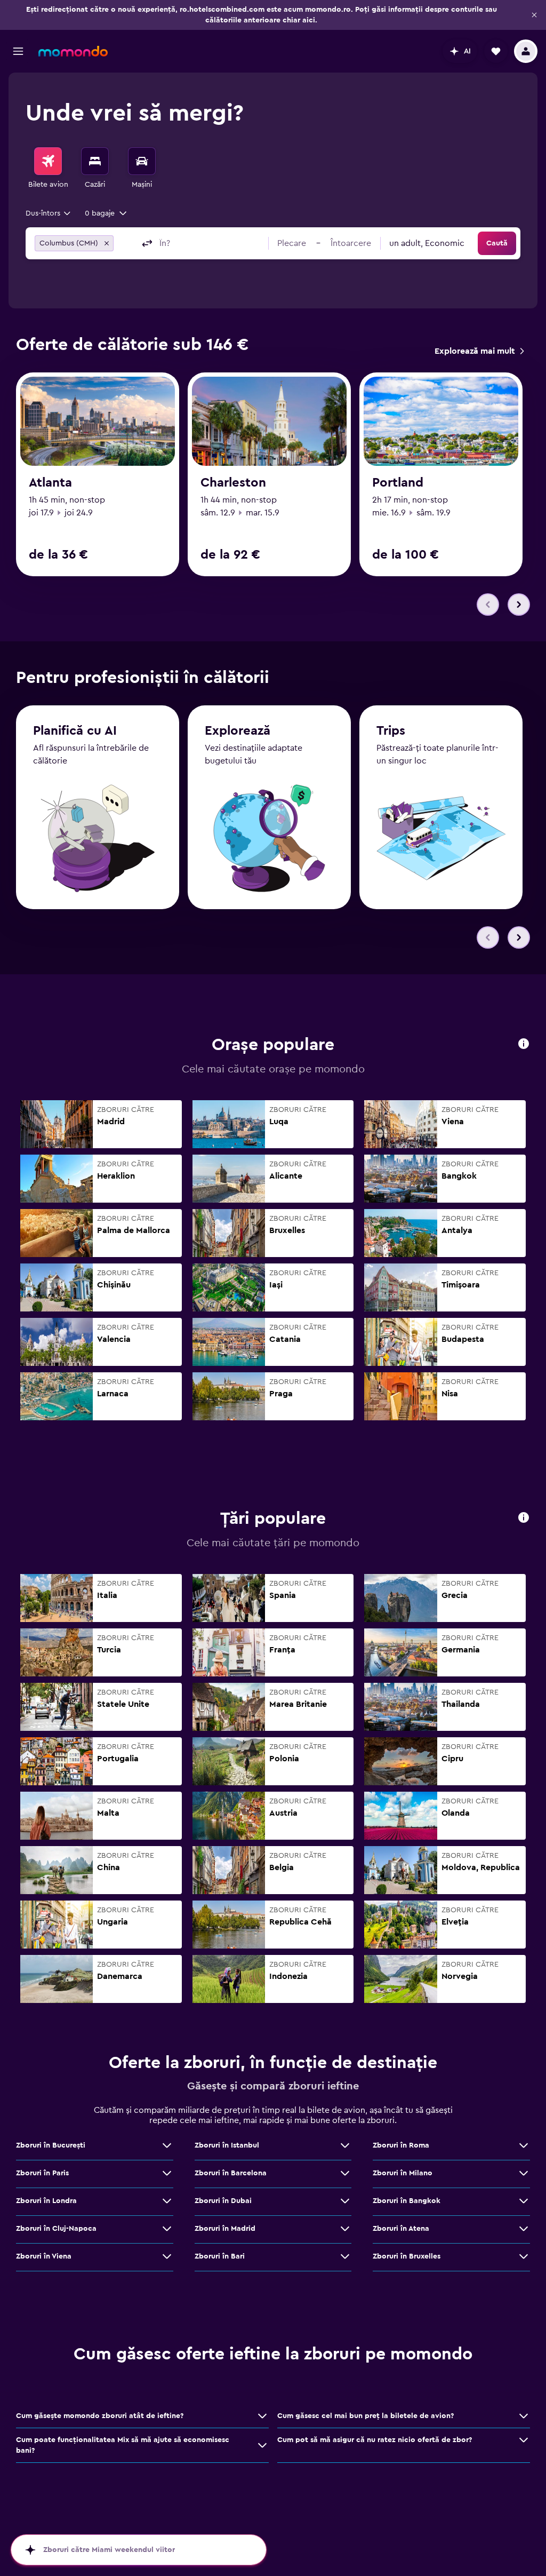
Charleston (233, 483)
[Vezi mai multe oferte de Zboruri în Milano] (524, 2173)
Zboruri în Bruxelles (407, 2256)
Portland (398, 483)
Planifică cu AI (75, 731)
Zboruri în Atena (401, 2229)
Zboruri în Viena (44, 2256)
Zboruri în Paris (42, 2173)
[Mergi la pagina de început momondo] (73, 51)
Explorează (238, 731)
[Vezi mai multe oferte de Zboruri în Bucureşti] (167, 2145)
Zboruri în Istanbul (227, 2145)
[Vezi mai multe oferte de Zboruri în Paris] (167, 2173)
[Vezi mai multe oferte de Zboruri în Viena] (167, 2256)
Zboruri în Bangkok (407, 2201)
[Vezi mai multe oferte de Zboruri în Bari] (345, 2256)
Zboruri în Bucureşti (51, 2145)
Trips (391, 731)
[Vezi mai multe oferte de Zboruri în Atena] (524, 2229)
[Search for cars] (142, 161)
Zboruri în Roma (401, 2145)
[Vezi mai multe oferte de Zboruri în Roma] (524, 2145)
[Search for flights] (48, 161)
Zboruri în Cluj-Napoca (56, 2229)
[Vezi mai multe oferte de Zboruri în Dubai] (345, 2201)
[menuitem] (48, 169)
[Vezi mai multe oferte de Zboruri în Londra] (167, 2201)
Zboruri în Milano (403, 2173)
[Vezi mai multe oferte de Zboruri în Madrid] (345, 2229)
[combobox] (49, 213)
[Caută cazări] (95, 161)
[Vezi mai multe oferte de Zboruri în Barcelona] (345, 2173)
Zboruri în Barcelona (231, 2173)
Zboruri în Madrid (225, 2229)
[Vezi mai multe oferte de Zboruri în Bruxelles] (524, 2256)
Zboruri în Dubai (223, 2201)
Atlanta (50, 483)
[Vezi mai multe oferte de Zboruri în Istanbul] (345, 2145)
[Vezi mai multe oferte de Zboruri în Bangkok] (524, 2201)
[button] (534, 15)
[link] (479, 351)
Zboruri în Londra (46, 2201)
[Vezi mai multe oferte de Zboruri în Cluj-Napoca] (167, 2229)
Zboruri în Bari (220, 2256)
